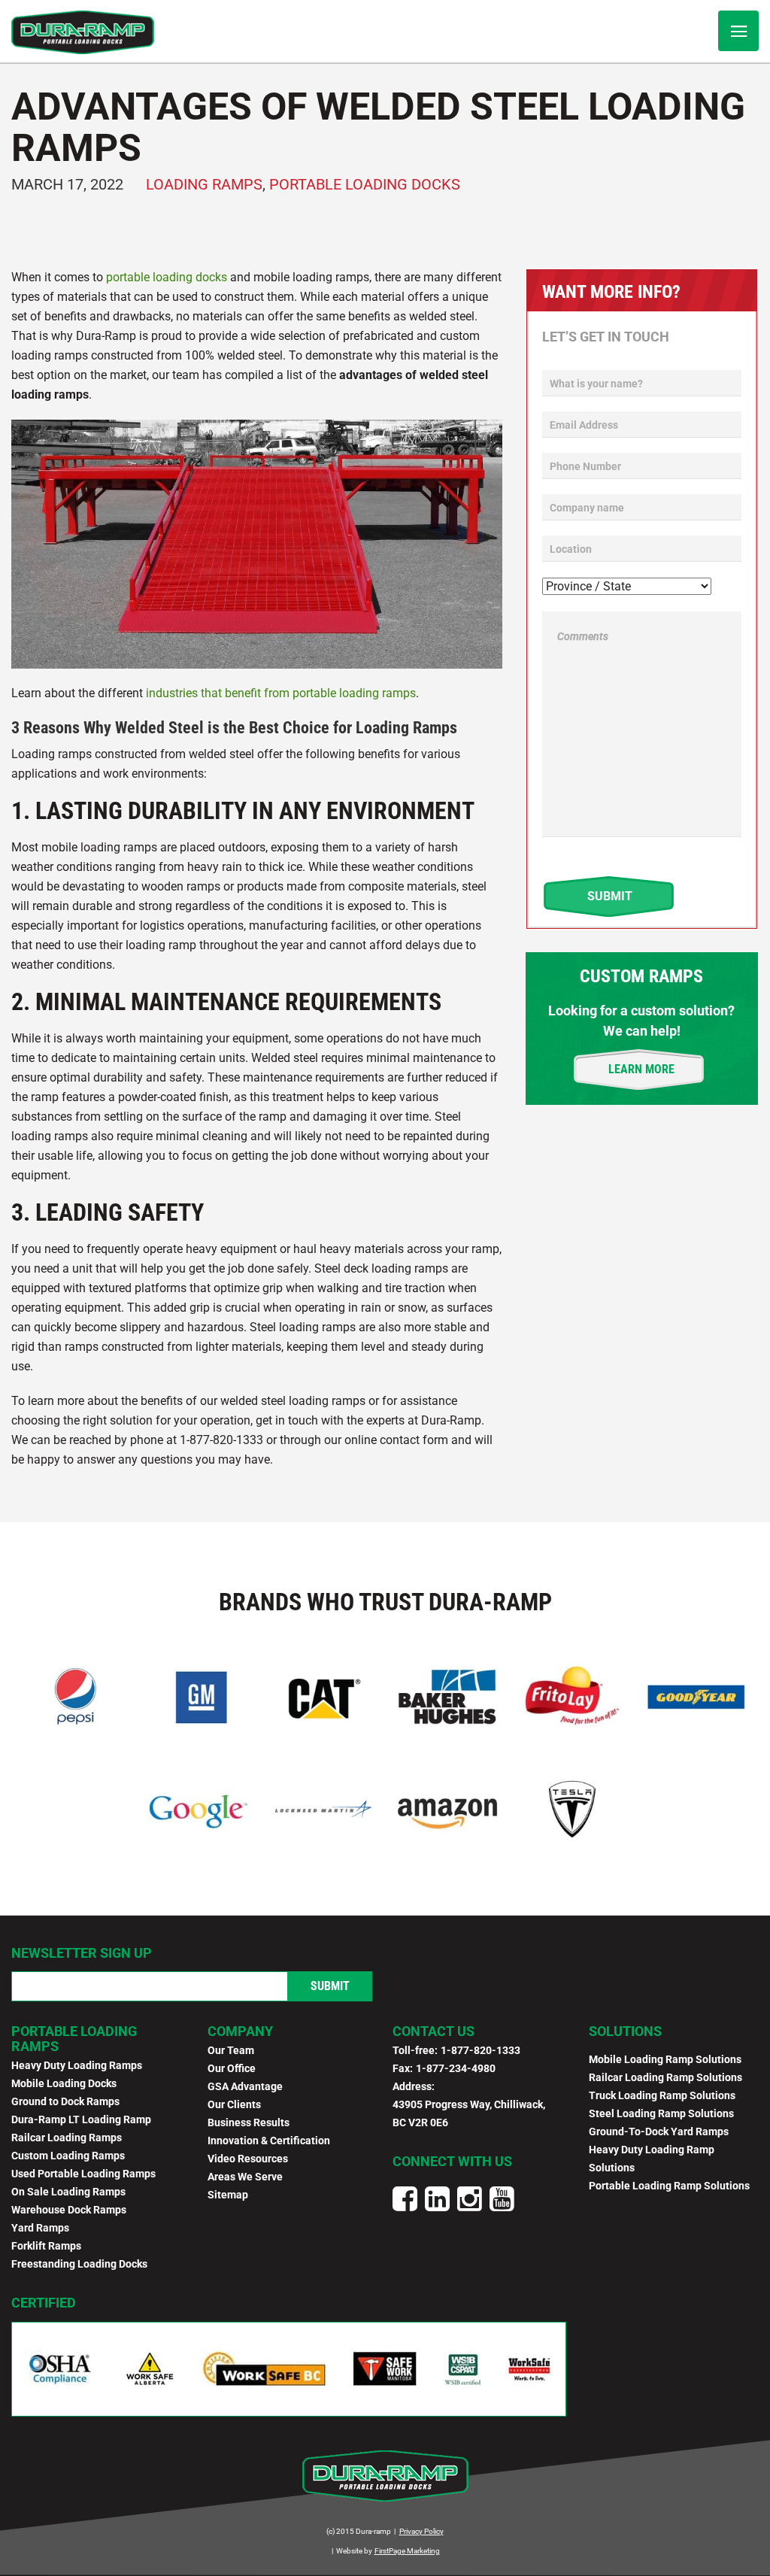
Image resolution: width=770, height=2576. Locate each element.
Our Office (232, 2068)
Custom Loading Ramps (68, 2156)
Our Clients (234, 2104)
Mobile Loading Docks (64, 2083)
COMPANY (240, 2031)
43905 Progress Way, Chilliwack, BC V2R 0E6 (469, 2113)
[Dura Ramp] (83, 32)
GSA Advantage (245, 2086)
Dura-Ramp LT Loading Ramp (81, 2119)
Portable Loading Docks (365, 184)
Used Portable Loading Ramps (83, 2174)
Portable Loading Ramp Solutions (669, 2186)
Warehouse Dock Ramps (69, 2210)
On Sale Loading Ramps (68, 2192)
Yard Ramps (40, 2228)
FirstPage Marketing (407, 2551)
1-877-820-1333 (480, 2050)
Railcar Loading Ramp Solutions (665, 2077)
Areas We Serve (245, 2177)
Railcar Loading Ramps (67, 2138)
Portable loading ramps (74, 2039)
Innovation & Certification (269, 2141)
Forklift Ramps (46, 2246)
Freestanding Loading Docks (79, 2264)
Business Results (249, 2122)
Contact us (434, 2031)
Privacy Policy (421, 2531)
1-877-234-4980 (456, 2068)
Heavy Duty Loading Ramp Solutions (652, 2159)
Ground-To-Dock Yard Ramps (659, 2131)
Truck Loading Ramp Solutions (662, 2095)
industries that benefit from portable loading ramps (281, 693)
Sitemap (228, 2195)
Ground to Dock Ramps (65, 2101)
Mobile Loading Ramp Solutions (665, 2059)
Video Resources (248, 2159)
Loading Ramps (204, 184)
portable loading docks (167, 277)
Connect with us (452, 2161)
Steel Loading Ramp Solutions (661, 2113)
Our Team (231, 2050)
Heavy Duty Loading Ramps (77, 2065)
